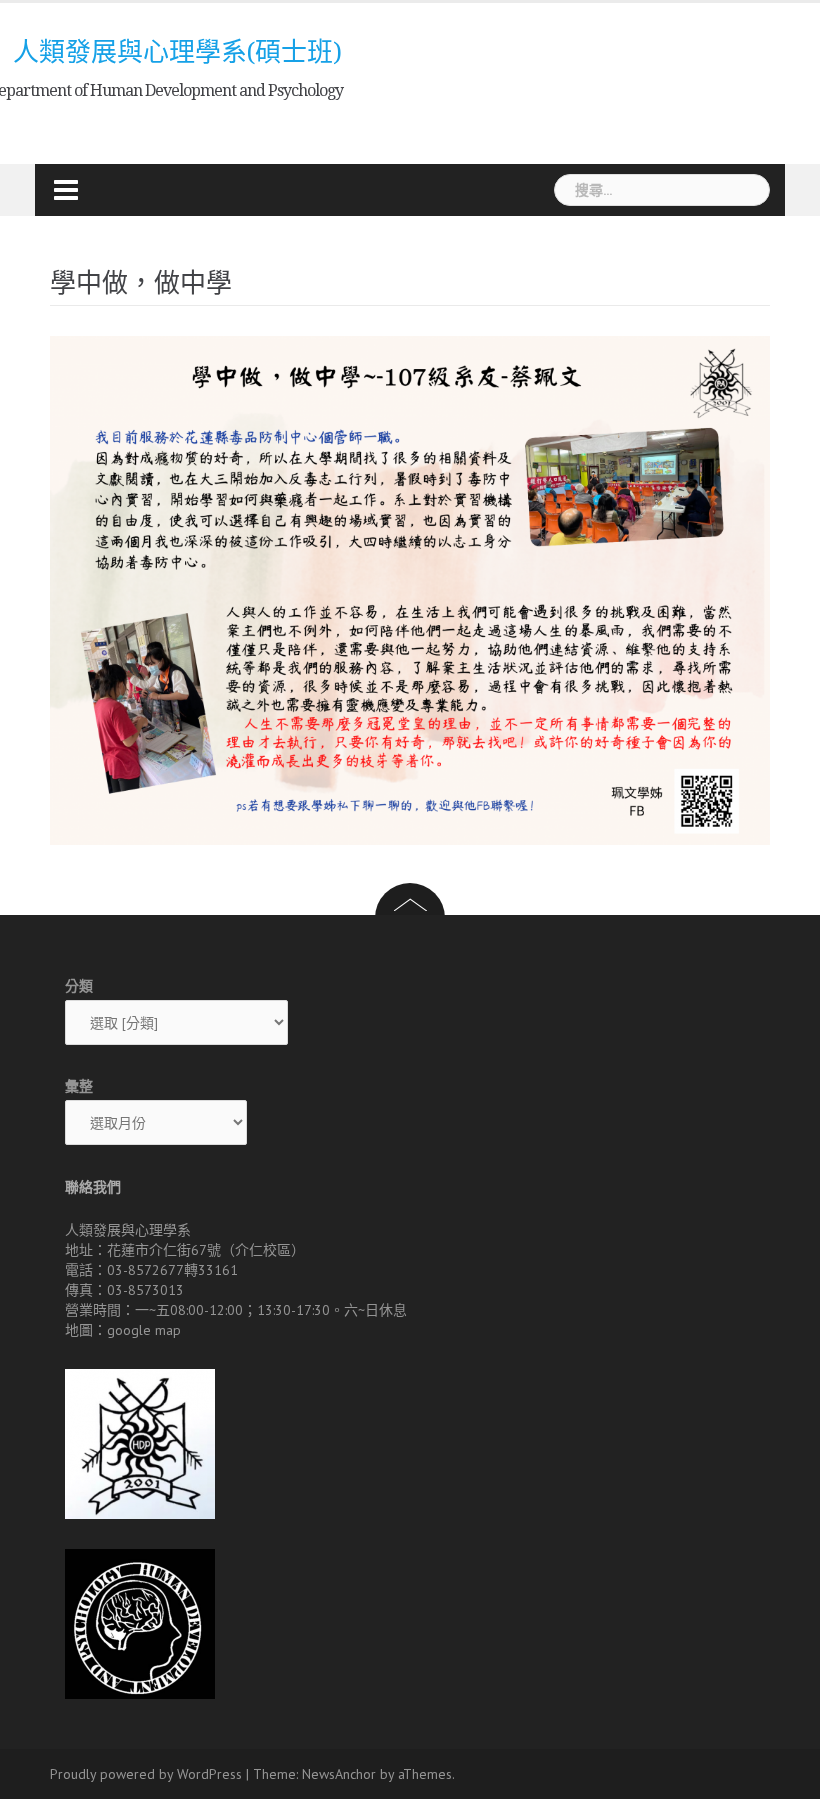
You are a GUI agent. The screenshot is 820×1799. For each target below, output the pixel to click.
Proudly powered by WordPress (146, 1774)
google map (144, 1330)
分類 (79, 986)
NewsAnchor (339, 1774)
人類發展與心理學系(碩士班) (177, 52)
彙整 (79, 1086)
